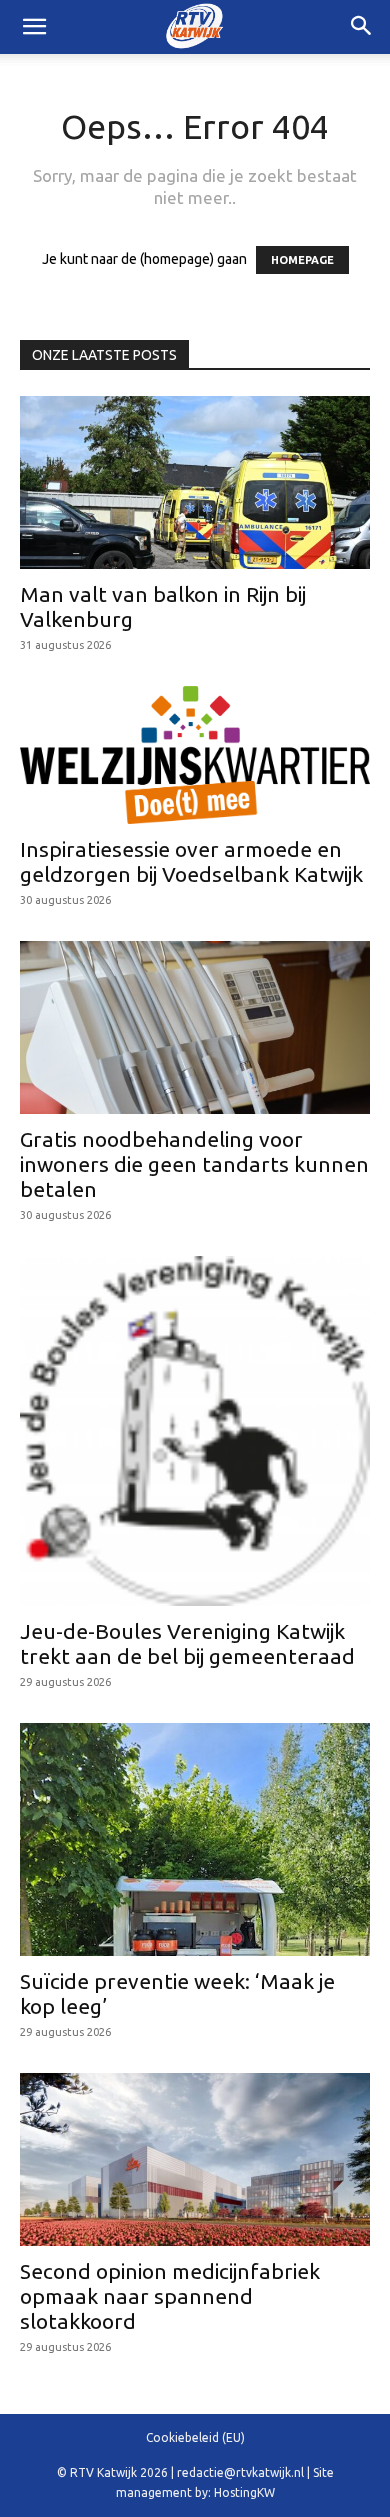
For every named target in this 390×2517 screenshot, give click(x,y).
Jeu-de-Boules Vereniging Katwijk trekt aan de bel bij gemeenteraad (187, 1643)
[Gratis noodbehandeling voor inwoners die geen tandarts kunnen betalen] (195, 1027)
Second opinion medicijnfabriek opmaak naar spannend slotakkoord (170, 2296)
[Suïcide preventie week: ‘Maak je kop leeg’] (195, 1839)
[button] (362, 27)
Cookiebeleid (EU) (195, 2437)
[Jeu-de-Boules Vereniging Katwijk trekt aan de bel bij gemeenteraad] (195, 1431)
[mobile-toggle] (34, 27)
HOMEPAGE (302, 260)
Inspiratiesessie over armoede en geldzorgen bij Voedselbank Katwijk (191, 861)
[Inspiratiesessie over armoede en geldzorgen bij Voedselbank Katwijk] (195, 755)
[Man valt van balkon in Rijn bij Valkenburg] (195, 482)
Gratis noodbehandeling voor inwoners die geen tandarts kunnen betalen (194, 1164)
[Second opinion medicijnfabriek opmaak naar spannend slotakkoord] (195, 2159)
